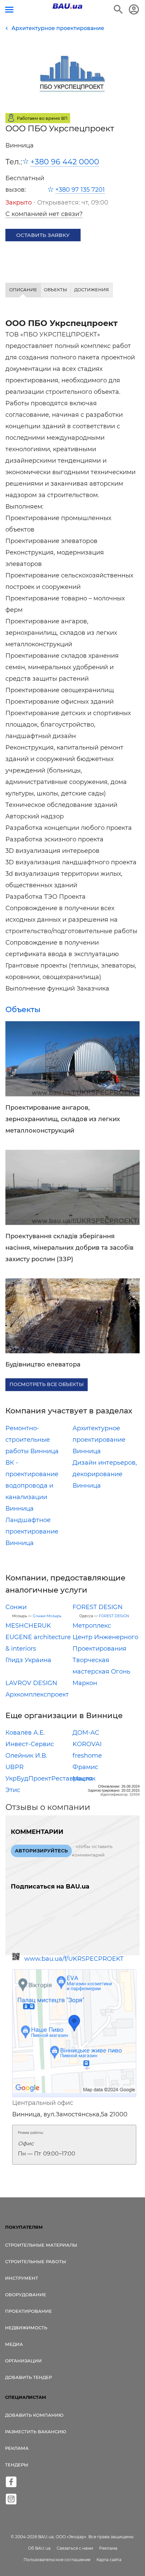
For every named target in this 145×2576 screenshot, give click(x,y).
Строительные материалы (41, 2245)
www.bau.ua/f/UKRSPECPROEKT (74, 1959)
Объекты (23, 1009)
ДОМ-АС (86, 1733)
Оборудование (26, 2295)
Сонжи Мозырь (47, 1616)
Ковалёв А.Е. (25, 1733)
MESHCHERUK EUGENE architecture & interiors (38, 1637)
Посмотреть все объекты (47, 1384)
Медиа (14, 2344)
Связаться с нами (75, 2548)
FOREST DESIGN (98, 1607)
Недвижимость (26, 2328)
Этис (13, 1790)
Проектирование (28, 2311)
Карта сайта (109, 2560)
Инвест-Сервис (30, 1744)
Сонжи (16, 1607)
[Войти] (134, 9)
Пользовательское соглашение (57, 2560)
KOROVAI (87, 1744)
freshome (87, 1756)
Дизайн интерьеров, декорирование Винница (105, 1474)
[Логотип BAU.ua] (67, 6)
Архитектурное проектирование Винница (99, 1440)
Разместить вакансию (36, 2432)
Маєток (84, 1779)
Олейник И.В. (26, 1756)
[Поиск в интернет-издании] (118, 9)
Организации (23, 2361)
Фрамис (85, 1767)
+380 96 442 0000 (65, 162)
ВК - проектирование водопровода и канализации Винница (32, 1486)
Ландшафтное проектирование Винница (32, 1531)
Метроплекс (92, 1626)
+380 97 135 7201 (80, 190)
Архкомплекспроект (37, 1694)
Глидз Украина (28, 1660)
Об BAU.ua (39, 2548)
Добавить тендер (28, 2377)
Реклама (17, 2448)
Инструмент (22, 2278)
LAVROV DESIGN (31, 1683)
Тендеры (17, 2465)
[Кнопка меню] (9, 10)
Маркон (85, 1683)
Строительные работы (36, 2261)
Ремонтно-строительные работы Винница (32, 1440)
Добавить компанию (34, 2415)
